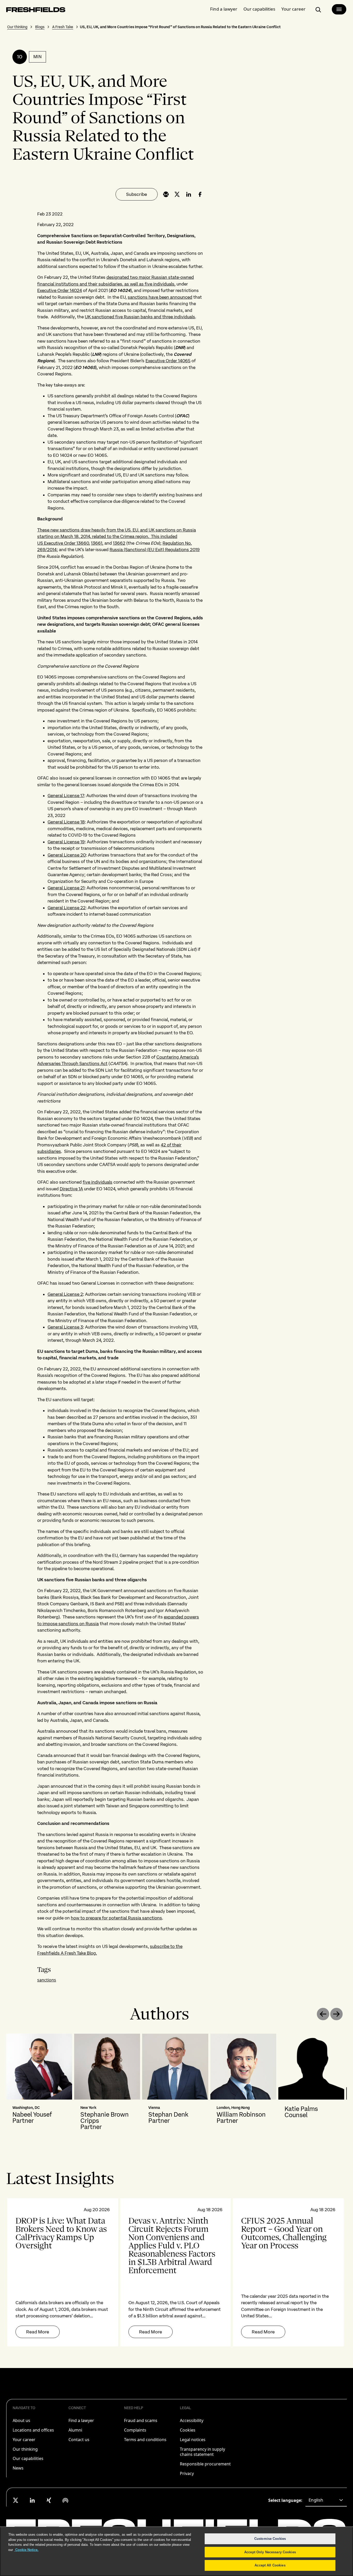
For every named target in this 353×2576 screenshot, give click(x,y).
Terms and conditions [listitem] (145, 2440)
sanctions (47, 1980)
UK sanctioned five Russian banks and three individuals (140, 317)
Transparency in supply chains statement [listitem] (202, 2452)
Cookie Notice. (26, 2550)
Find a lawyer (224, 9)
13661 (97, 543)
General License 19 (66, 842)
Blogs (40, 27)
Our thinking (17, 27)
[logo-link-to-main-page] (36, 11)
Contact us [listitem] (79, 2440)
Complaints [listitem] (135, 2430)
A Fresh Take (63, 27)
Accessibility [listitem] (192, 2420)
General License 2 (65, 1294)
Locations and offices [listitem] (33, 2430)
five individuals (98, 1182)
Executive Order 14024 (60, 290)
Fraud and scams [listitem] (141, 2420)
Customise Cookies (270, 2539)
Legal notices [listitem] (193, 2440)
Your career (293, 9)
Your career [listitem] (24, 2440)
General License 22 (67, 908)
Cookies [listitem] (188, 2430)
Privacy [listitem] (187, 2473)
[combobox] (326, 2500)
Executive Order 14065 (168, 361)
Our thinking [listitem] (25, 2449)
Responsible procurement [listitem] (205, 2464)
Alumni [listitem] (75, 2430)
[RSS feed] (65, 2500)
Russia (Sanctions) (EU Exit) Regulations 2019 (155, 550)
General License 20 (67, 855)
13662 (119, 543)
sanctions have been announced (160, 297)
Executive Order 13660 (66, 543)
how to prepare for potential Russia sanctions (116, 1918)
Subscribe (137, 194)
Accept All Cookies (270, 2565)
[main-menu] (339, 9)
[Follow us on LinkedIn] (32, 2500)
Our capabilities (259, 9)
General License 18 (66, 822)
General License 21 (66, 888)
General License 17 (66, 796)
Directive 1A (71, 1189)
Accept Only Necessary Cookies (270, 2552)
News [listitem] (18, 2468)
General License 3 (65, 1327)
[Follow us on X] (16, 2500)
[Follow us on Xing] (49, 2500)
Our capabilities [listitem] (28, 2458)
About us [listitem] (21, 2420)
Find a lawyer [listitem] (81, 2420)
